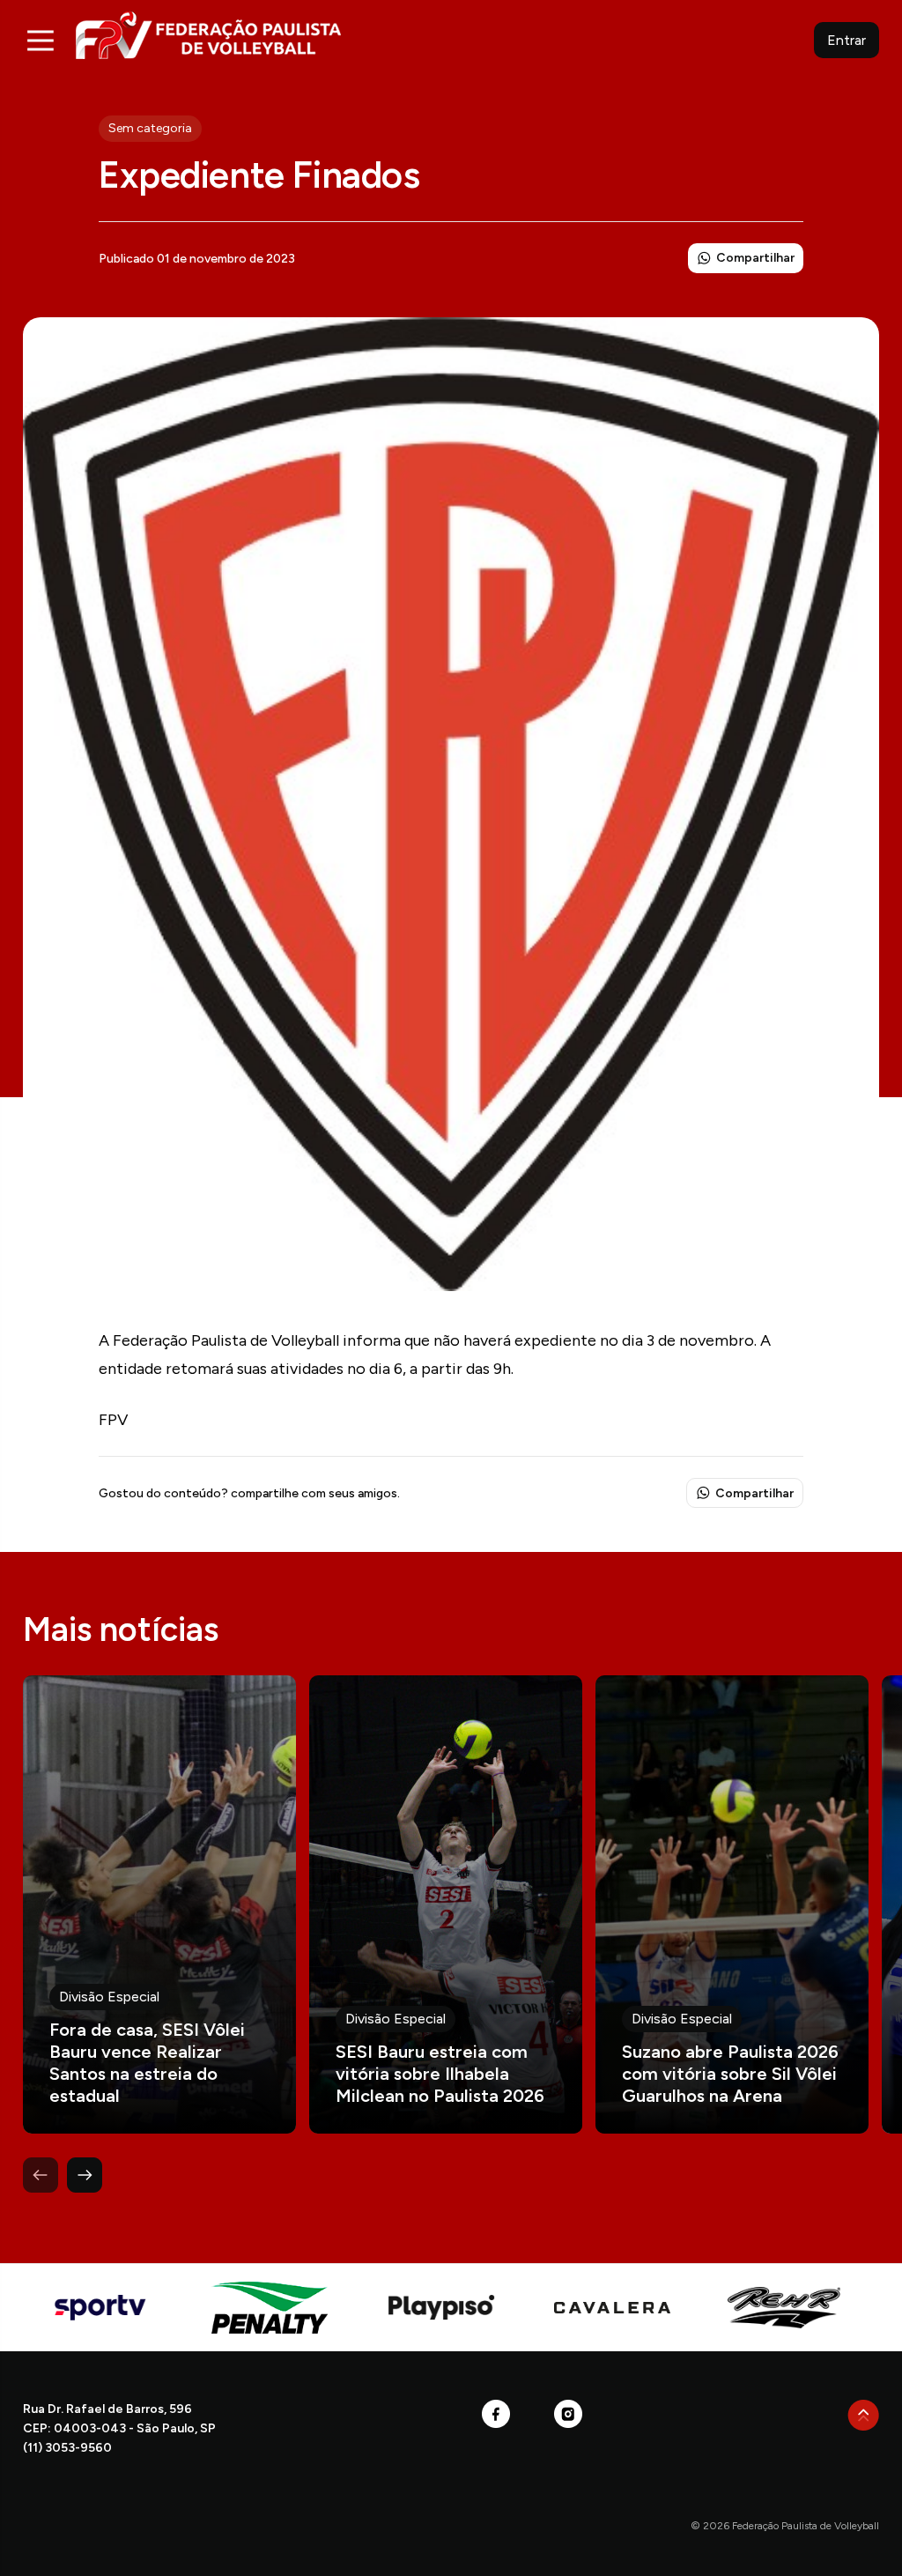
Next (85, 2175)
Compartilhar (755, 258)
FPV (208, 35)
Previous (41, 2175)
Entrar (847, 40)
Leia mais (159, 1904)
